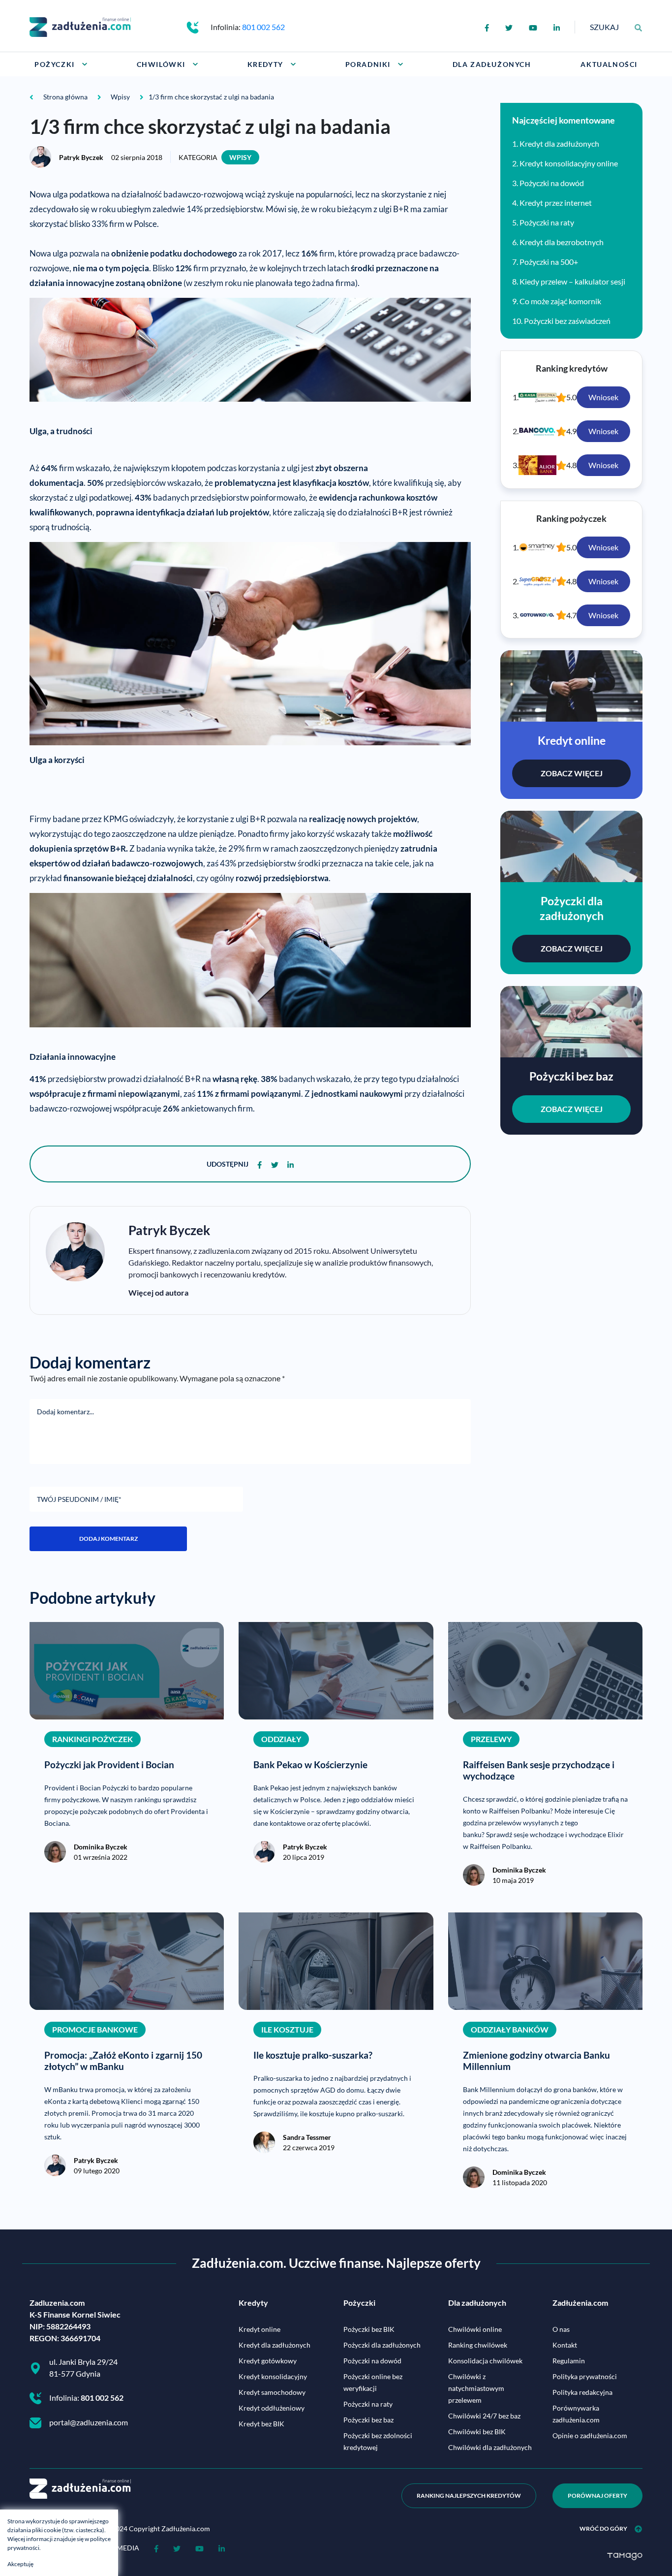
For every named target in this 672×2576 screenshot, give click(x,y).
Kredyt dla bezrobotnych (562, 242)
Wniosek (603, 397)
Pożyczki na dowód (552, 183)
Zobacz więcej (572, 773)
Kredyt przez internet (556, 203)
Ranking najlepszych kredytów (469, 2496)
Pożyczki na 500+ (549, 262)
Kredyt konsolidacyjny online (569, 163)
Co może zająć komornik (560, 301)
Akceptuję (20, 2564)
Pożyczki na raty (547, 222)
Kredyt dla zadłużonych (559, 143)
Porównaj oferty (597, 2496)
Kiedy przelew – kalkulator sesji (572, 281)
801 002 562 (263, 27)
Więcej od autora (158, 1292)
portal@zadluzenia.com (89, 2422)
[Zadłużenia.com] (80, 26)
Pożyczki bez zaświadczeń (567, 321)
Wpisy (240, 157)
